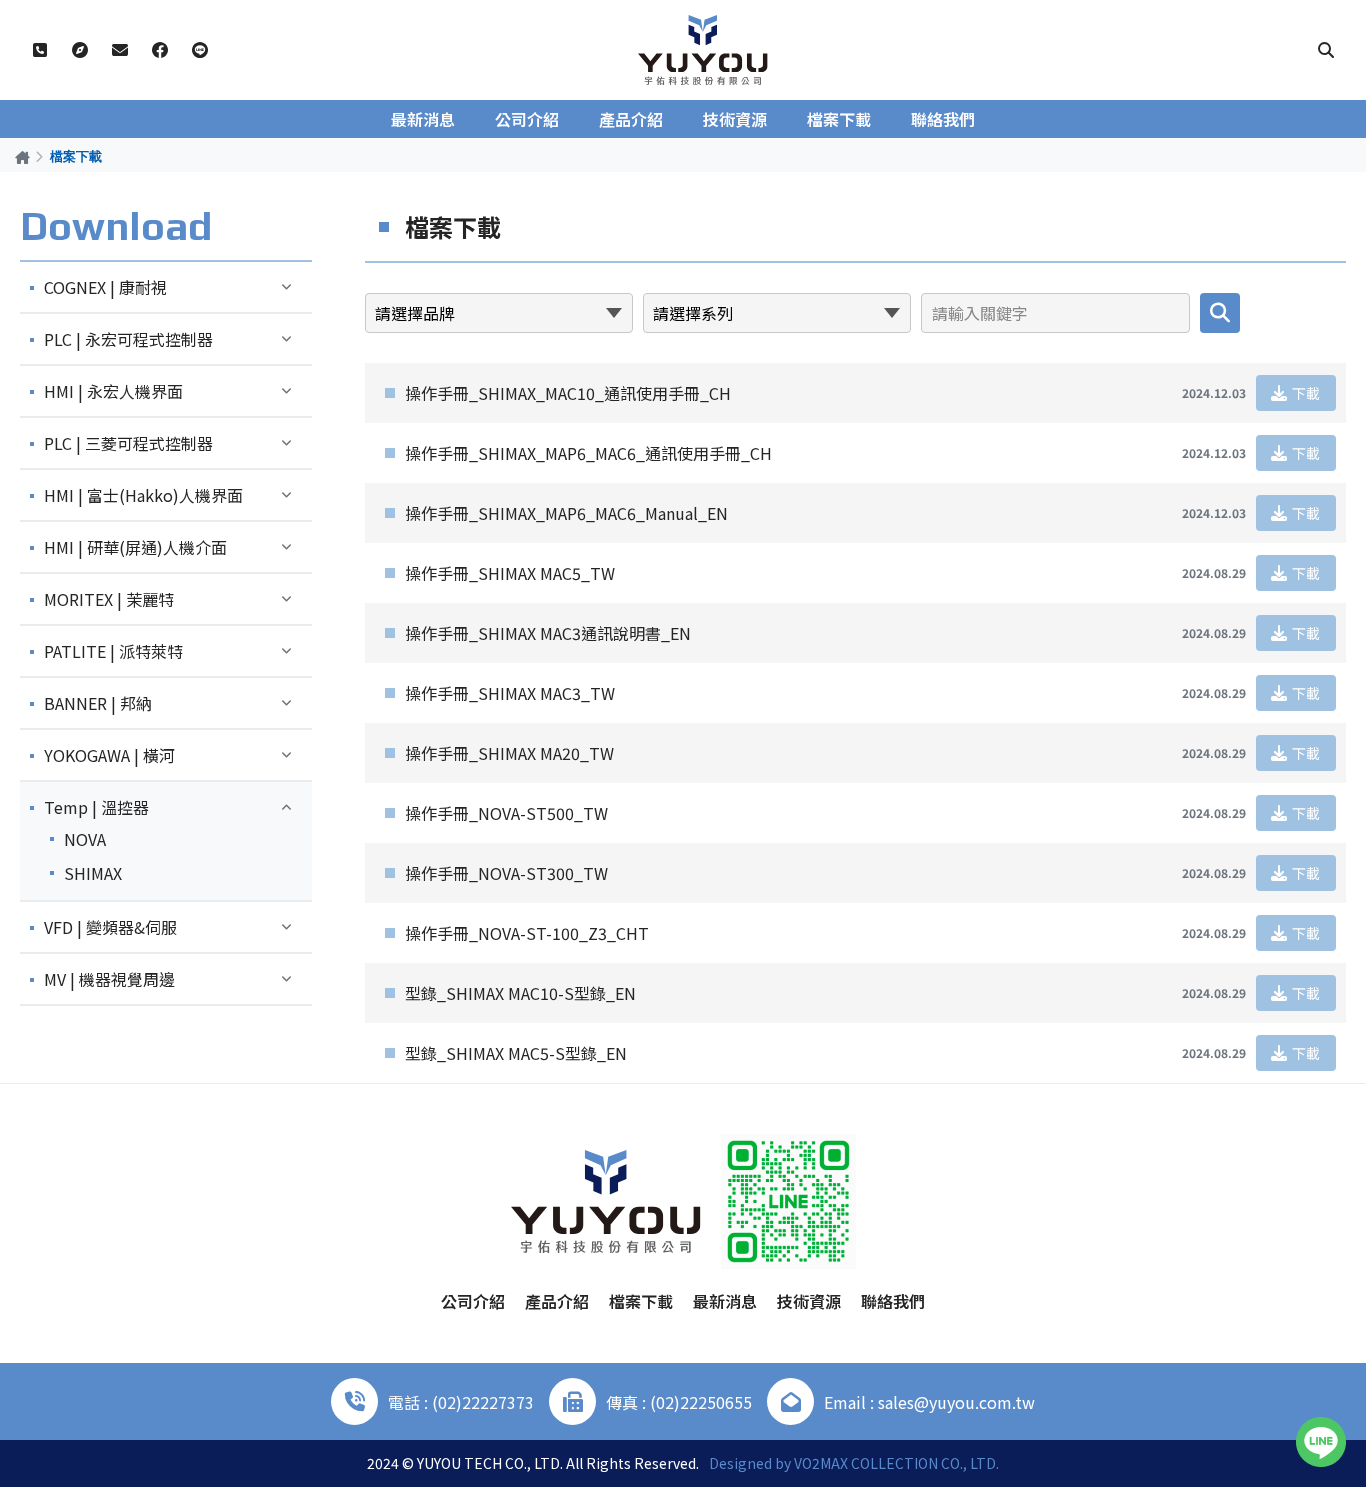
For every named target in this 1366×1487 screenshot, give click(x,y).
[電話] (40, 50)
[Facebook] (160, 50)
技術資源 (735, 119)
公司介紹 (527, 119)
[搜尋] (1326, 50)
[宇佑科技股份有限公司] (703, 50)
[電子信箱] (120, 50)
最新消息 (423, 119)
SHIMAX (93, 873)
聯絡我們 (943, 119)
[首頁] (22, 156)
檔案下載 (839, 119)
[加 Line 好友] (200, 50)
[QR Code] (788, 1201)
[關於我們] (80, 50)
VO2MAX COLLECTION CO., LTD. (896, 1463)
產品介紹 (631, 119)
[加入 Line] (1321, 1442)
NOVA (85, 839)
